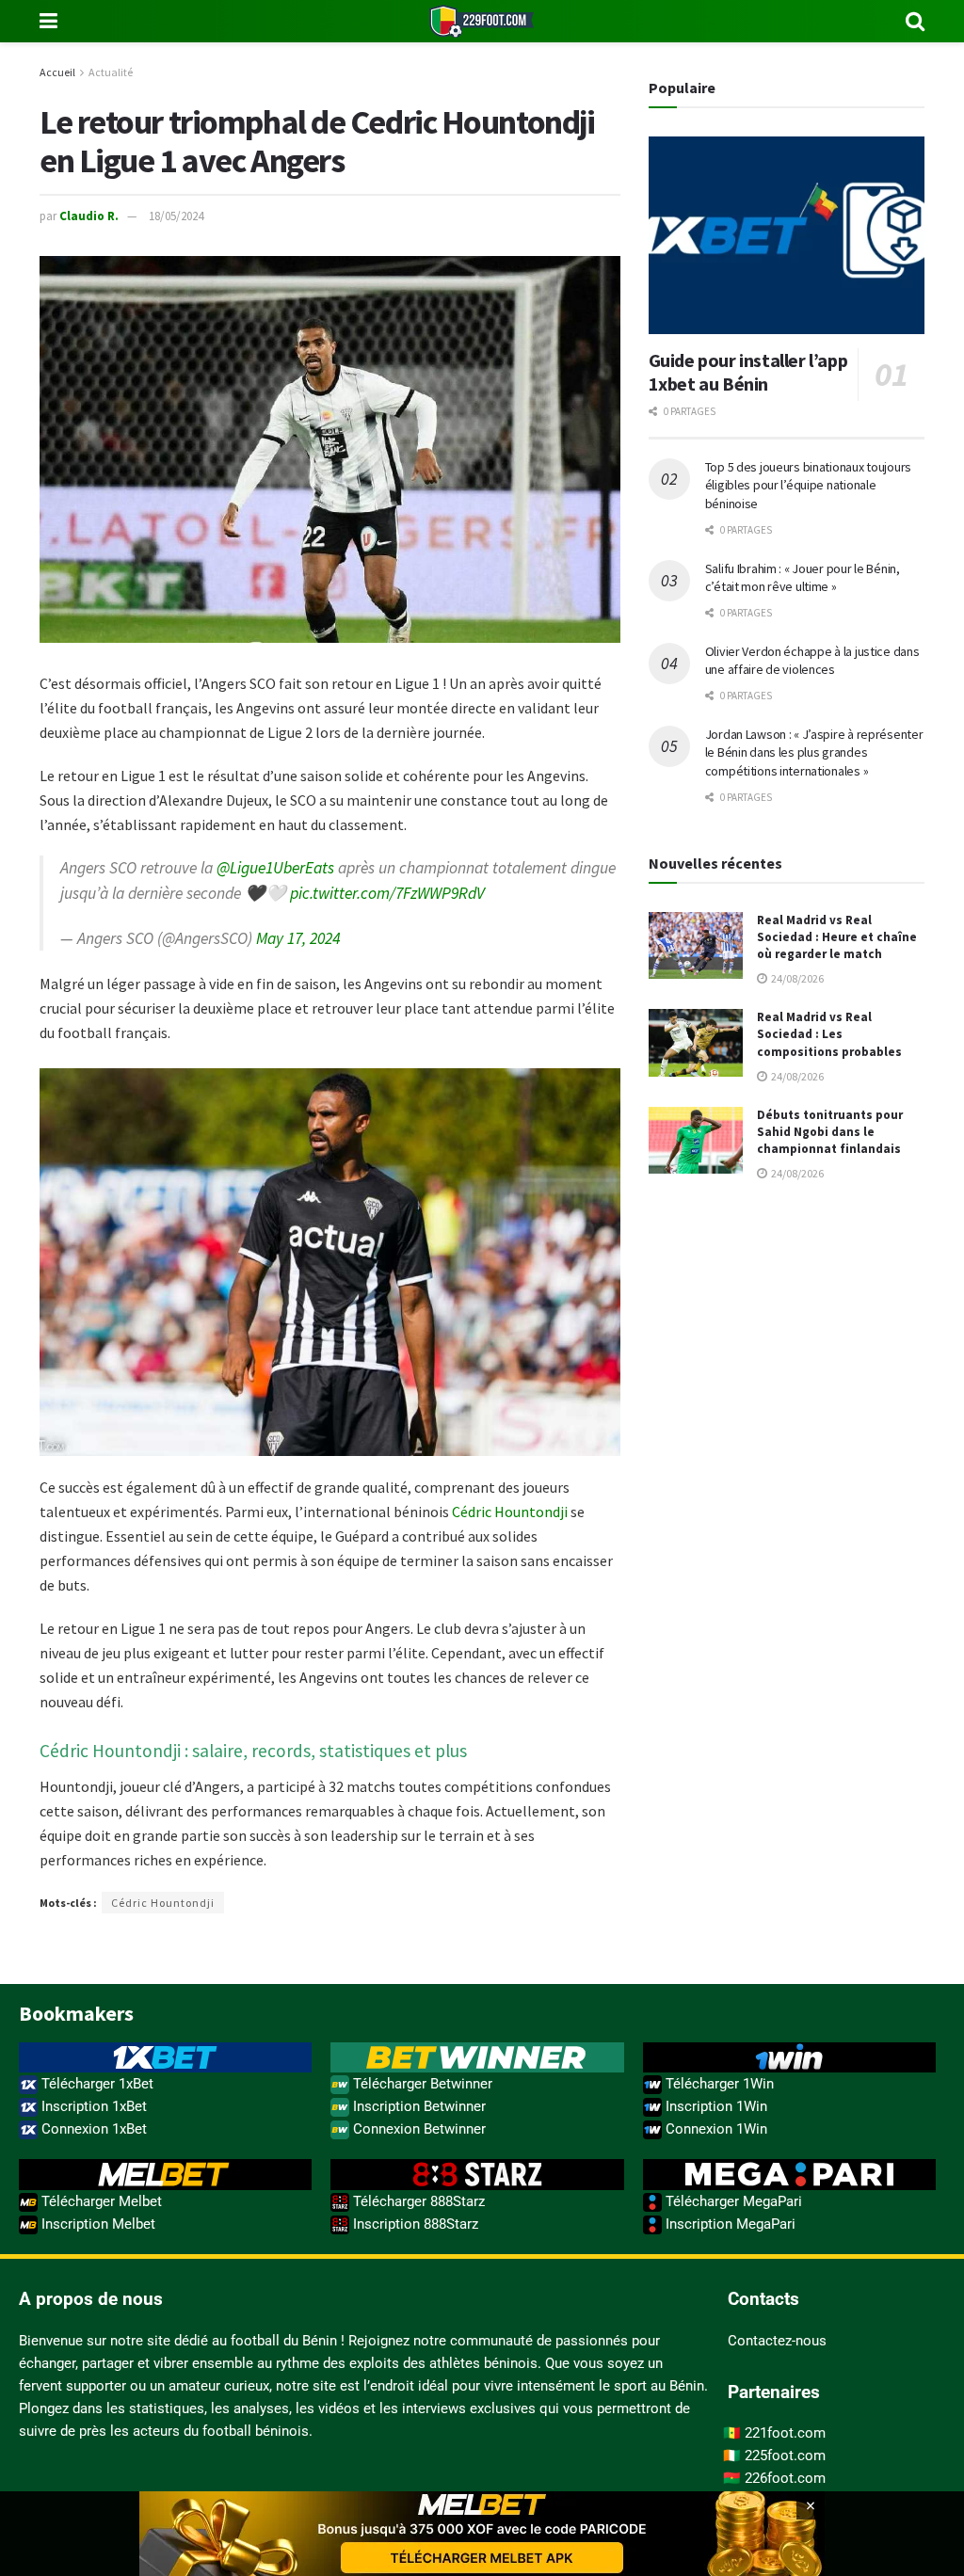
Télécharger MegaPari (732, 2201)
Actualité (111, 72)
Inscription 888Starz (414, 2224)
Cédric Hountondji (510, 1512)
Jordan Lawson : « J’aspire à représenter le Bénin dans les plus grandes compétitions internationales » (814, 752)
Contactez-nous (777, 2341)
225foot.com (785, 2456)
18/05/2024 (176, 216)
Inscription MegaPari (729, 2224)
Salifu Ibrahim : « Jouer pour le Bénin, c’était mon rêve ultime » (803, 578)
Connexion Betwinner (418, 2129)
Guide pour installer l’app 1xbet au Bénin (748, 372)
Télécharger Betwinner (421, 2084)
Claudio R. (89, 216)
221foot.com (785, 2433)
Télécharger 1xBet (96, 2084)
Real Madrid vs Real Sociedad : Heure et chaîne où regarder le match (837, 937)
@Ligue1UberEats (275, 868)
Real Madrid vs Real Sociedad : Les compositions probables (829, 1034)
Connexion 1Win (715, 2129)
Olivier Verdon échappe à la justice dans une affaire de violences (812, 661)
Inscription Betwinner (418, 2106)
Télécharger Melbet (100, 2201)
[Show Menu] (48, 21)
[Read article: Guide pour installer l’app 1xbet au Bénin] (787, 235)
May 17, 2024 (298, 938)
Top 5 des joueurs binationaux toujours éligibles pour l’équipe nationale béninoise (808, 485)
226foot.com (785, 2478)
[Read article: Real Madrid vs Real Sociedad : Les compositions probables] (696, 1043)
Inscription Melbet (96, 2224)
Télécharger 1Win (718, 2084)
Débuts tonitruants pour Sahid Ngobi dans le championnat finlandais (830, 1132)
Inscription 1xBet (92, 2106)
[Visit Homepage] (482, 21)
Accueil (57, 72)
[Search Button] (915, 21)
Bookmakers (76, 2013)
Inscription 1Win (715, 2106)
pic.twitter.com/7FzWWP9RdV (387, 893)
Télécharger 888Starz (417, 2201)
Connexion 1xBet (92, 2129)
